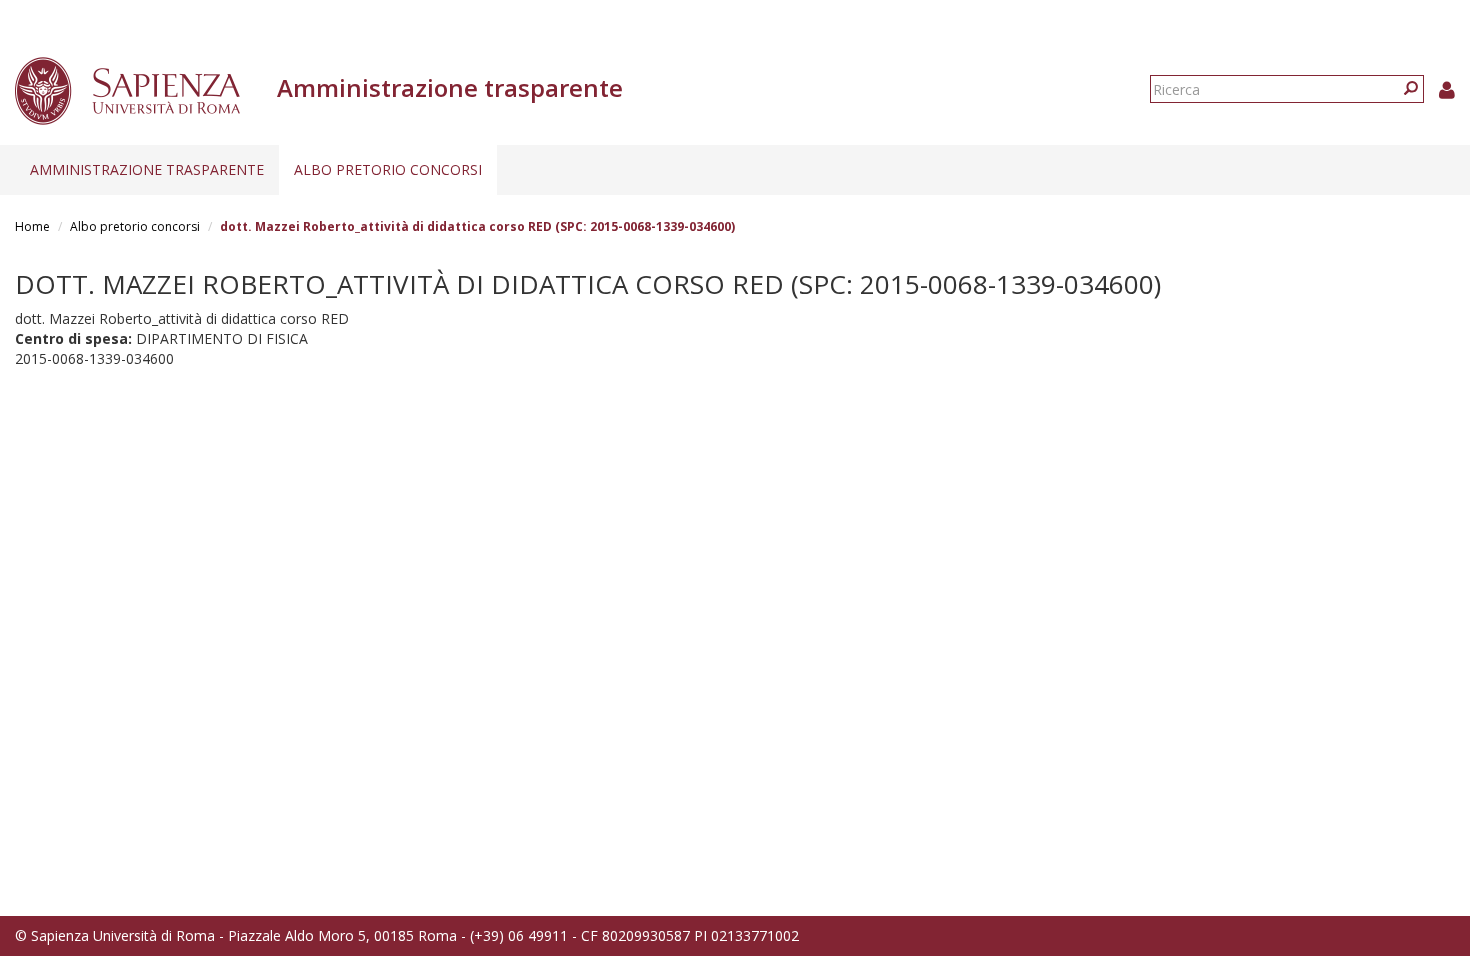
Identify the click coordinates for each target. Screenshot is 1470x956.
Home (32, 226)
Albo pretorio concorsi (388, 169)
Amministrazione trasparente (147, 169)
